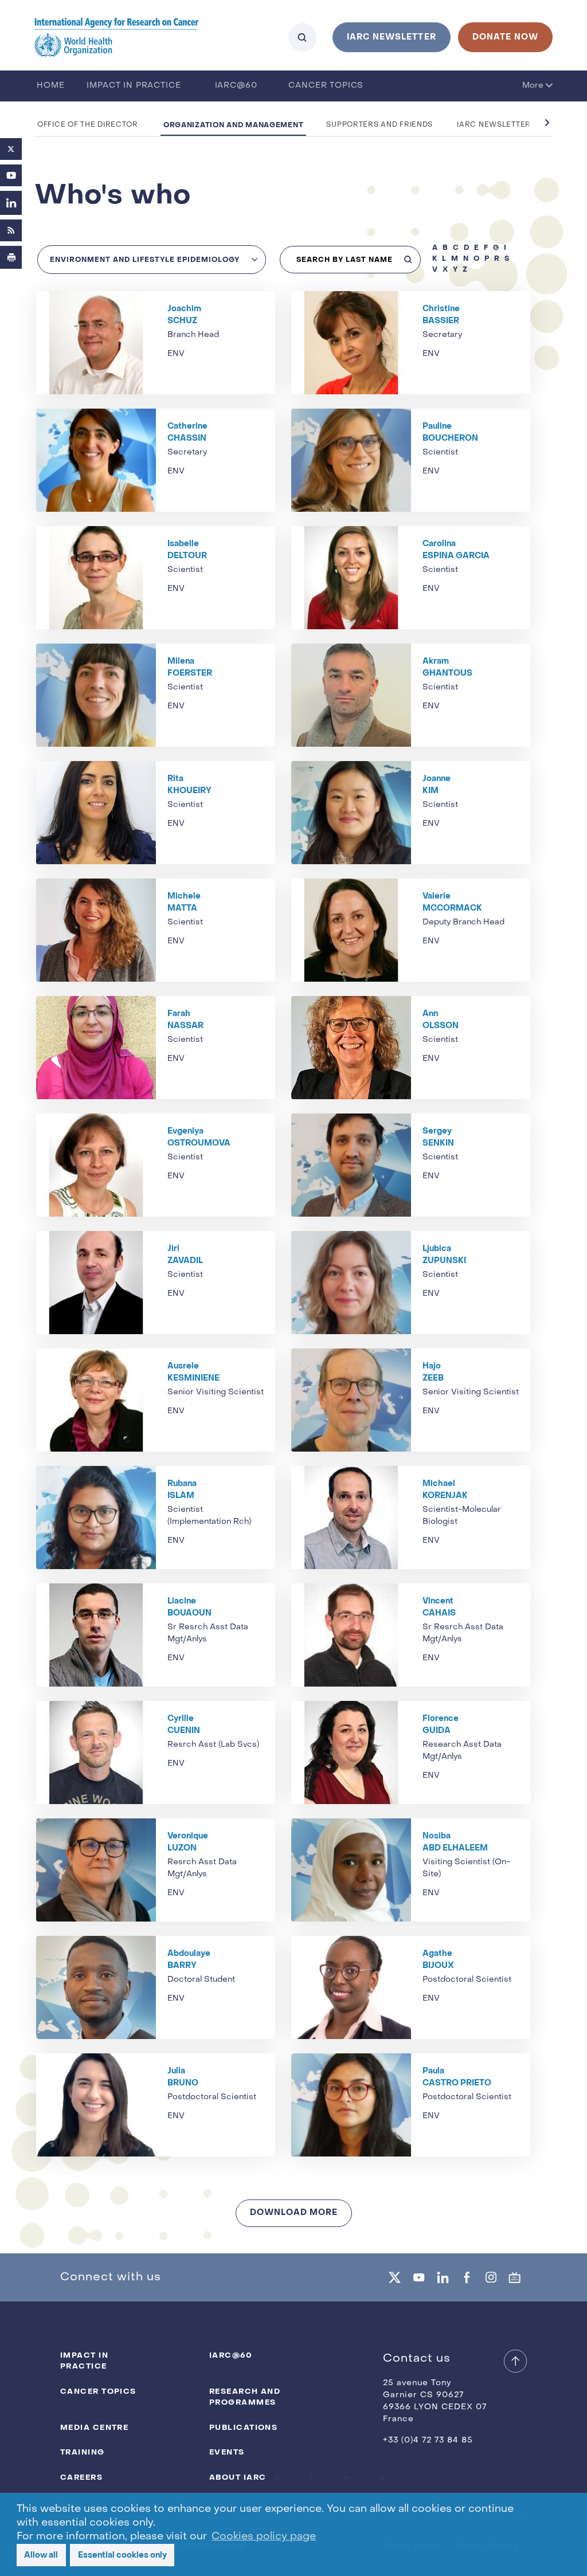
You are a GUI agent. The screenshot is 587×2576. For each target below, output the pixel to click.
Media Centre (94, 2427)
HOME (50, 86)
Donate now (505, 37)
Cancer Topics (326, 86)
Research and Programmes (245, 2397)
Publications (243, 2427)
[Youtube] (11, 175)
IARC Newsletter (494, 125)
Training (83, 2452)
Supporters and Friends (379, 125)
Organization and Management (233, 125)
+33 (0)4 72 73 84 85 (428, 2440)
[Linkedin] (443, 2277)
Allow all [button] (41, 2555)
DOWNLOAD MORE (294, 2212)
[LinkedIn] (11, 203)
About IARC (238, 2477)
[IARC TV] (515, 2277)
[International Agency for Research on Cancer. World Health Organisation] (117, 37)
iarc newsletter (392, 37)
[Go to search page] (303, 37)
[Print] (11, 257)
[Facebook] (467, 2277)
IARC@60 (236, 86)
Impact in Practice (134, 86)
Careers (81, 2477)
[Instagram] (491, 2277)
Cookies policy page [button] (264, 2537)
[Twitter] (11, 149)
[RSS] (11, 230)
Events (227, 2452)
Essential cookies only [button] (122, 2555)
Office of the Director (88, 125)
